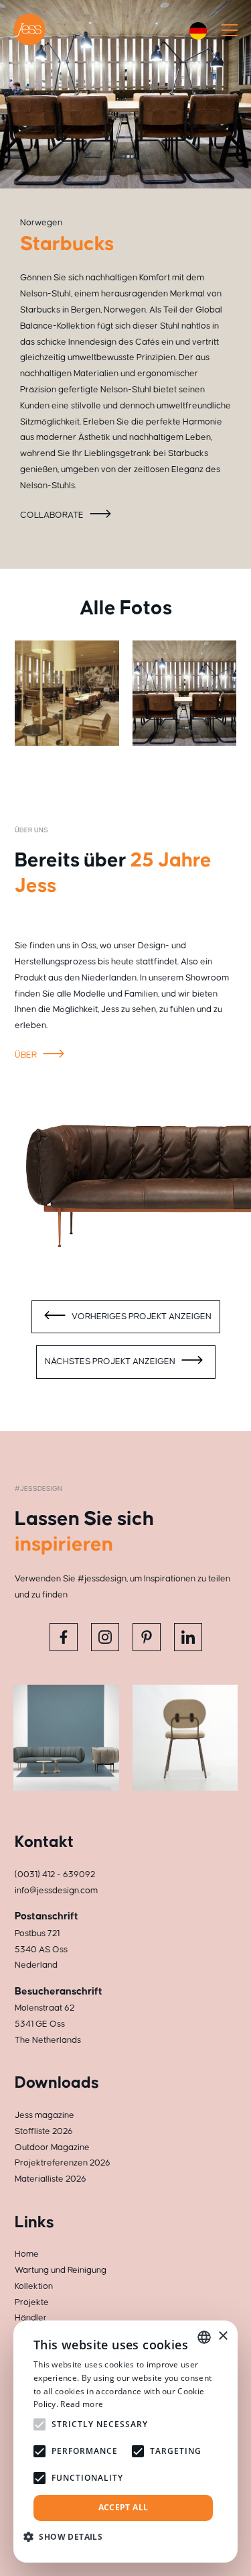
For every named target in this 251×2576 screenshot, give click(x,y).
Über (27, 1055)
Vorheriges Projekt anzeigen (141, 1317)
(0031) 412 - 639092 (55, 1874)
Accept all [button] (123, 2507)
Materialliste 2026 (51, 2179)
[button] (68, 2537)
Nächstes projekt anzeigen (111, 1361)
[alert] (125, 2442)
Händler (31, 2318)
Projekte (32, 2302)
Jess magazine (45, 2115)
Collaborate (53, 515)
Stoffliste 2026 (44, 2131)
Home (27, 2254)
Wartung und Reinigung (61, 2270)
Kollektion (34, 2286)
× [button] (223, 2336)
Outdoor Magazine (52, 2147)
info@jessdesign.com (56, 1891)
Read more (82, 2404)
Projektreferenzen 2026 (63, 2163)
